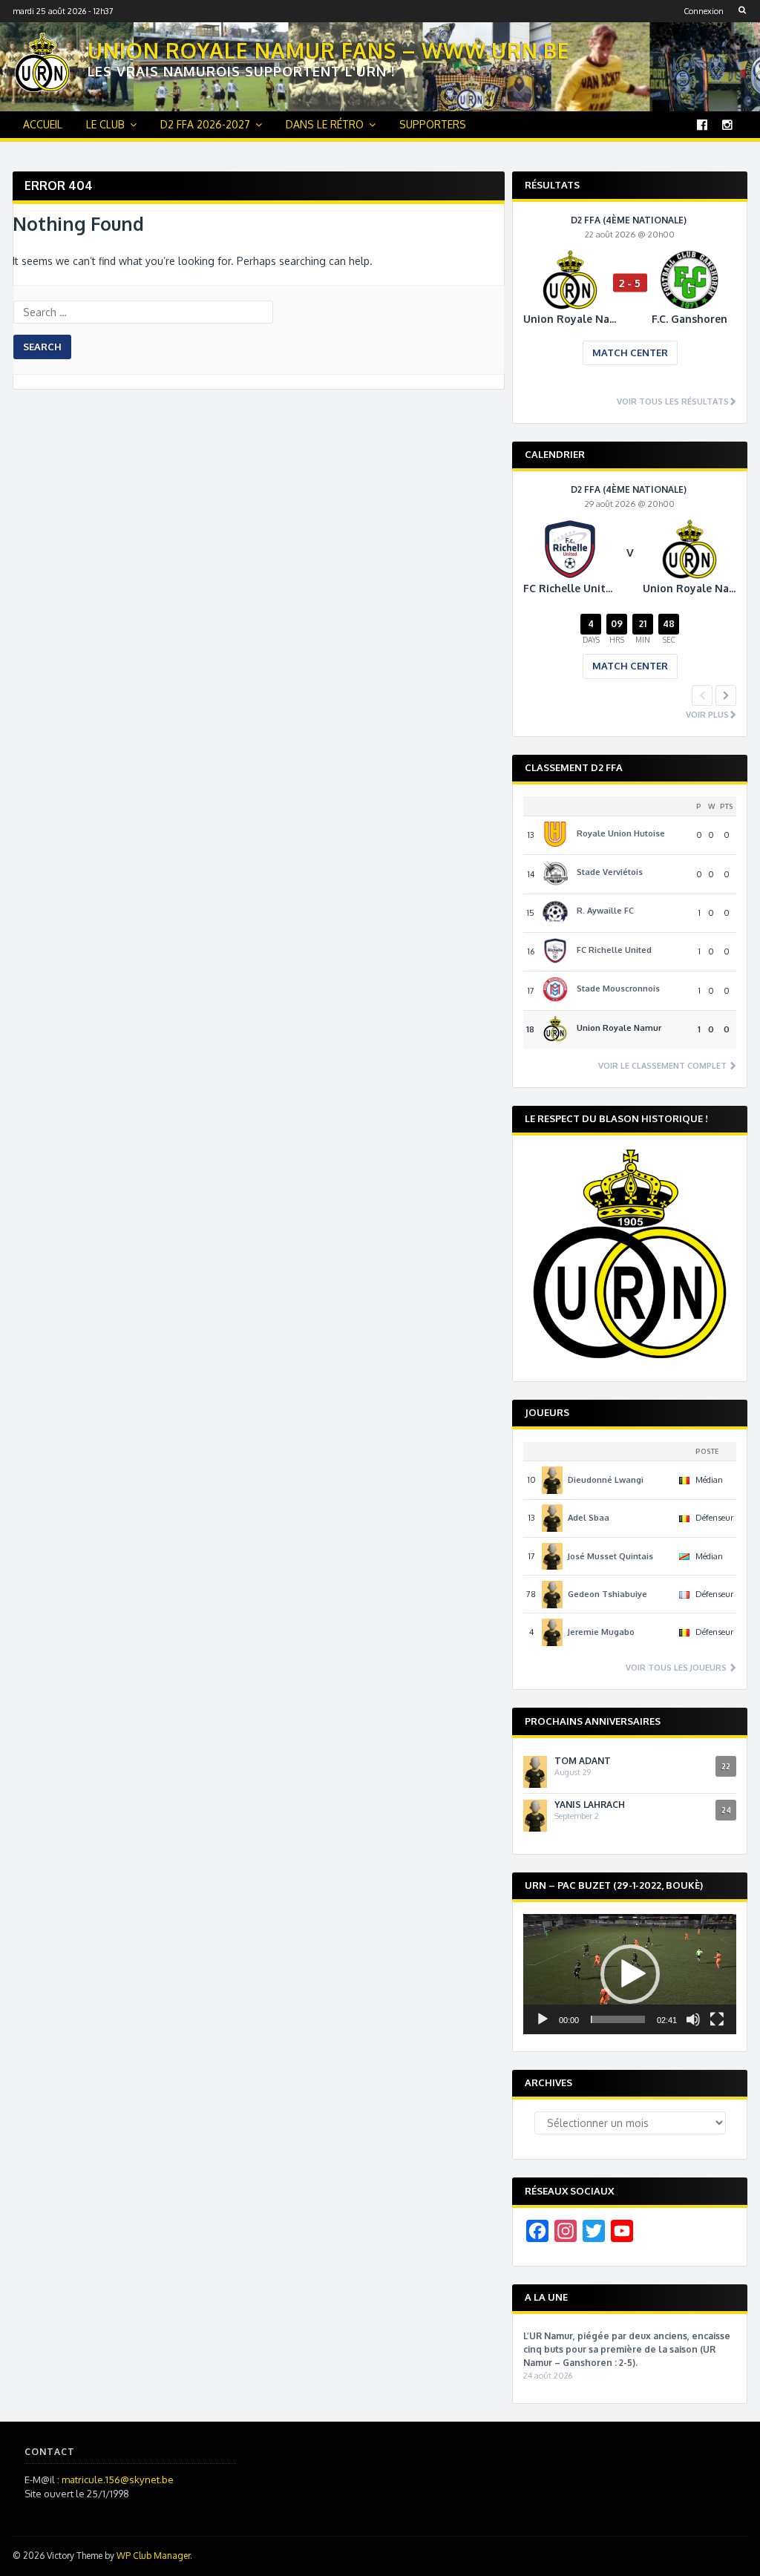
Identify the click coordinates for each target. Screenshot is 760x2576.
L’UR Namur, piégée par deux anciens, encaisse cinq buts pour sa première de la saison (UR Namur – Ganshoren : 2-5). (627, 2349)
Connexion (704, 11)
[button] (630, 1974)
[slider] (618, 2019)
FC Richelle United (614, 950)
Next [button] (726, 695)
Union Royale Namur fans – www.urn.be (329, 50)
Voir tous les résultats (673, 402)
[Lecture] (543, 2019)
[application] (630, 1974)
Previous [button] (702, 695)
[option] (630, 301)
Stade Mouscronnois (618, 989)
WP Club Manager (153, 2556)
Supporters (433, 124)
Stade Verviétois (610, 872)
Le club (105, 124)
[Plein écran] (717, 2019)
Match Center (630, 353)
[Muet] (693, 2019)
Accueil (43, 124)
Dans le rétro (325, 124)
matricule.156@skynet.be (118, 2480)
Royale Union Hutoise (621, 833)
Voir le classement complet (664, 1066)
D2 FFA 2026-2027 (205, 124)
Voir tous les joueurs (677, 1668)
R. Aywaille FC (605, 911)
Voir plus (707, 715)
